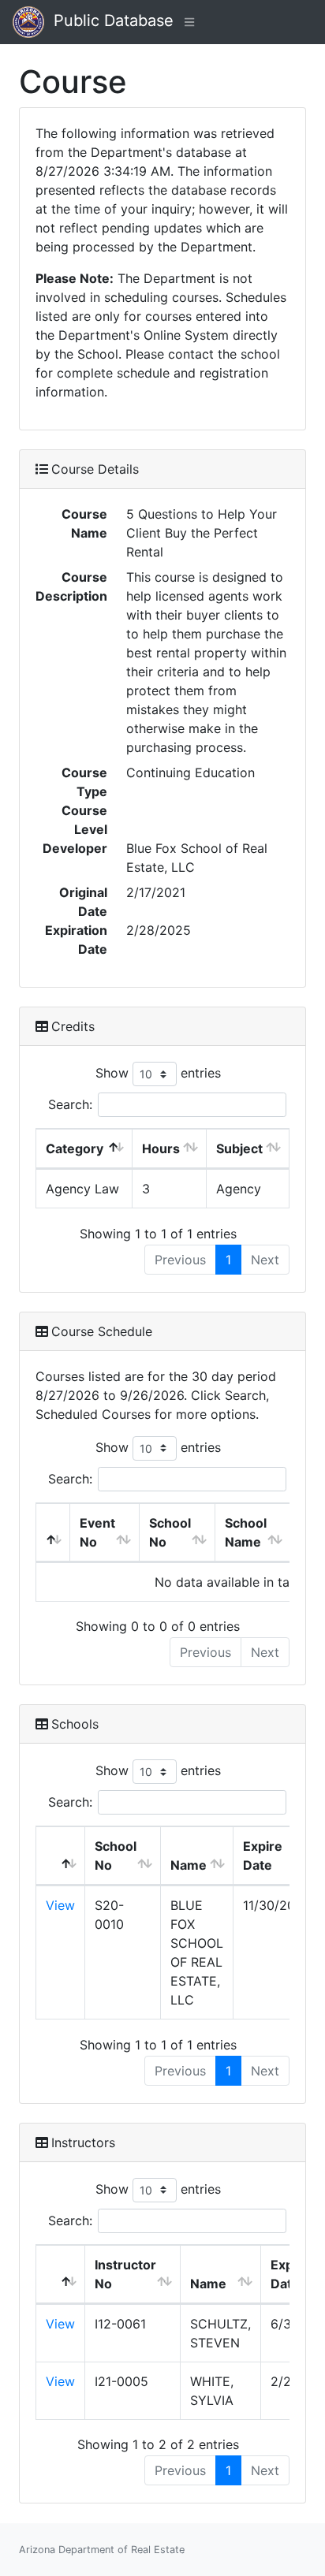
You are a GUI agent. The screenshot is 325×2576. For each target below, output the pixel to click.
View (60, 1905)
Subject (239, 1148)
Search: (70, 1104)
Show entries (158, 1073)
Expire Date (263, 1856)
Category (75, 1148)
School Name (246, 1532)
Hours (161, 1148)
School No (170, 1532)
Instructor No (125, 2274)
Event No (97, 1532)
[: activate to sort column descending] (53, 1533)
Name (189, 1865)
